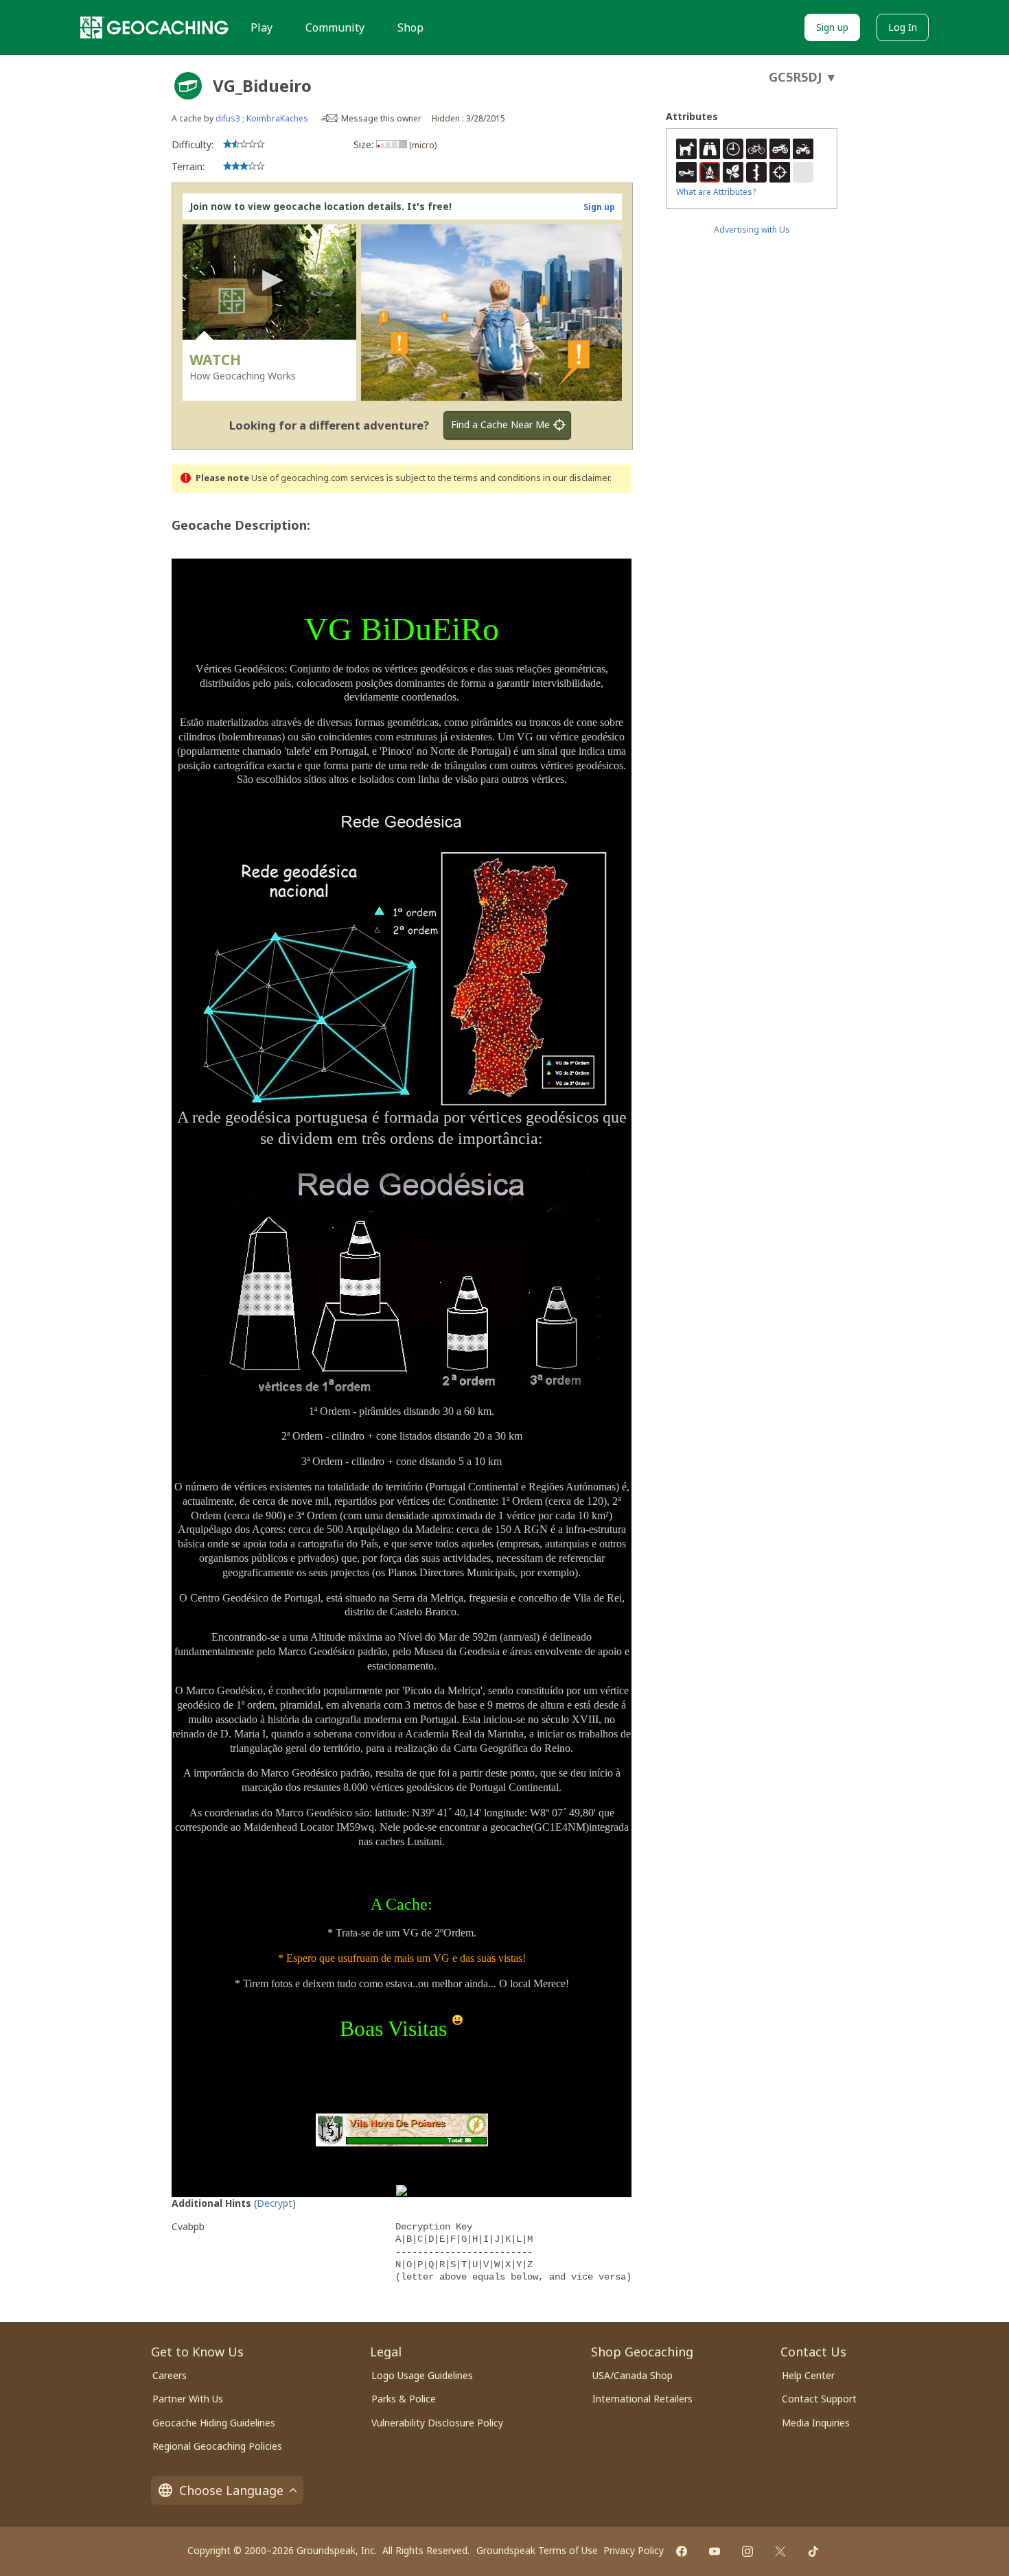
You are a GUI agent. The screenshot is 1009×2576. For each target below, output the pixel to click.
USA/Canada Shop (633, 2375)
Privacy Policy (634, 2550)
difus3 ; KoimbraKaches (262, 118)
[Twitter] (780, 2551)
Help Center (808, 2375)
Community (335, 27)
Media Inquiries (816, 2423)
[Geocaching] (154, 27)
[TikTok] (813, 2551)
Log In (903, 27)
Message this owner (381, 118)
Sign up (832, 27)
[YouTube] (715, 2551)
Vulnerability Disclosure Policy (437, 2423)
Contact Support (819, 2399)
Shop (410, 27)
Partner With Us (188, 2399)
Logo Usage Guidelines (422, 2375)
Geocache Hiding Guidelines (214, 2423)
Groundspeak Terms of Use (537, 2550)
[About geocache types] (188, 86)
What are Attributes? (716, 192)
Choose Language (231, 2490)
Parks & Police (404, 2399)
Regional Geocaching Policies (217, 2446)
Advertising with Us (752, 230)
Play (262, 27)
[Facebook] (682, 2551)
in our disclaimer (576, 478)
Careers (170, 2375)
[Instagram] (747, 2551)
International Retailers (642, 2399)
